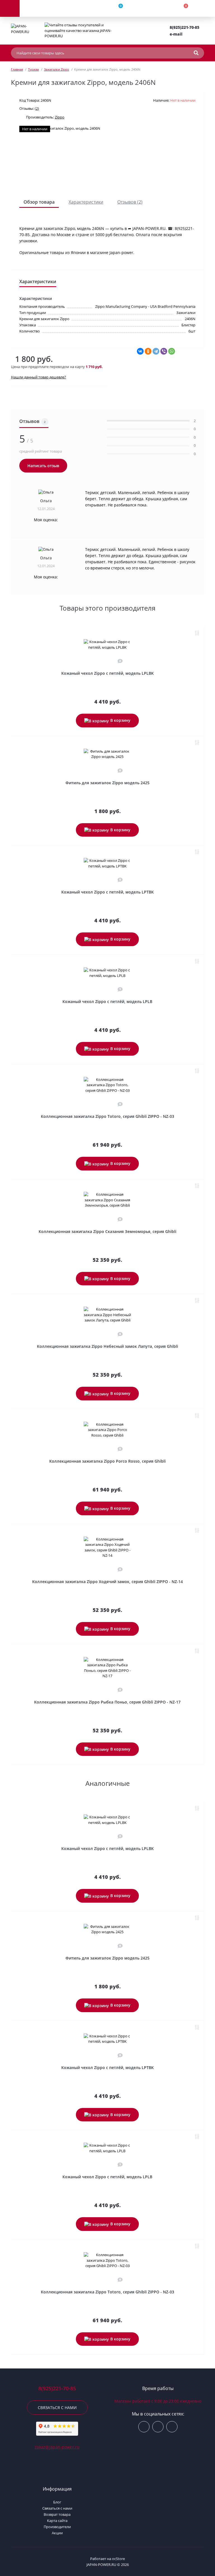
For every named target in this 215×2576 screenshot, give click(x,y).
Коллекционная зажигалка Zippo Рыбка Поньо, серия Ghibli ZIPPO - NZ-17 (107, 1702)
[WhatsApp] (172, 351)
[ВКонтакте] (140, 351)
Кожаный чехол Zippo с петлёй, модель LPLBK (107, 673)
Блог (57, 2502)
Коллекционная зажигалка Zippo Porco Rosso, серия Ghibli (107, 1461)
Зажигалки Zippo (57, 69)
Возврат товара (57, 2514)
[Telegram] (156, 351)
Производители (57, 2527)
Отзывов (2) (130, 202)
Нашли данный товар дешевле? (38, 377)
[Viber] (164, 351)
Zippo (60, 117)
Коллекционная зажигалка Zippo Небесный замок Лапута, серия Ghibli (107, 1346)
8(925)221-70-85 (184, 27)
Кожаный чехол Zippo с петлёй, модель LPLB (107, 1001)
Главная (17, 69)
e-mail (176, 34)
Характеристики (86, 202)
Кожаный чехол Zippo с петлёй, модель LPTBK (107, 892)
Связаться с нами (57, 2408)
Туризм (33, 69)
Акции (57, 2533)
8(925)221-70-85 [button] (57, 2388)
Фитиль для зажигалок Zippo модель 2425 (107, 783)
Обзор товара (39, 202)
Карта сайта (57, 2521)
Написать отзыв (43, 466)
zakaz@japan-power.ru (57, 2447)
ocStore (118, 2559)
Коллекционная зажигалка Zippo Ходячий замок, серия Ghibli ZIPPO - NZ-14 (107, 1582)
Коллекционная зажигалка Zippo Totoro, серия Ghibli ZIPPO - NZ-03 (107, 1116)
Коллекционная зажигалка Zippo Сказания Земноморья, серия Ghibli (107, 1231)
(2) (37, 108)
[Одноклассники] (148, 351)
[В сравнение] (197, 633)
